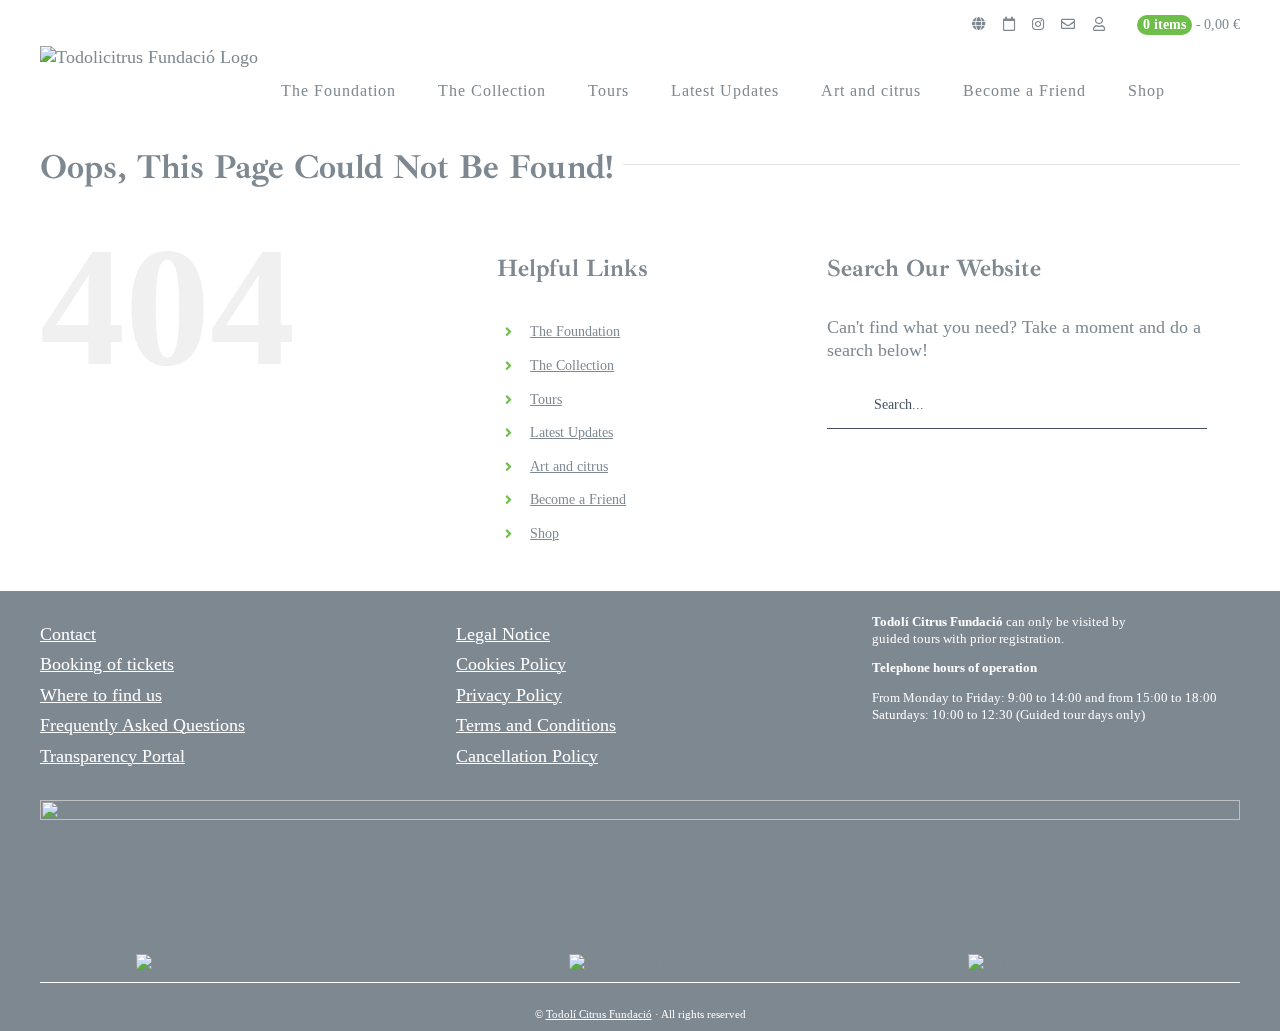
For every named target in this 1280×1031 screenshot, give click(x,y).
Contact (68, 634)
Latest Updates (571, 432)
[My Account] (1099, 25)
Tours (546, 399)
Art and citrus (569, 466)
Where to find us (101, 695)
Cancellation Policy (527, 756)
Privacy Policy (509, 695)
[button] (1213, 91)
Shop (544, 533)
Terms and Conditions (536, 725)
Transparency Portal (112, 756)
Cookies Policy (511, 664)
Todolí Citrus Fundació (599, 1014)
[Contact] (1068, 25)
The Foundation (575, 331)
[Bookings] (1009, 25)
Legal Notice (503, 634)
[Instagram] (1038, 25)
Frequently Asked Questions (142, 725)
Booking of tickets (107, 664)
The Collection (572, 365)
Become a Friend (578, 499)
